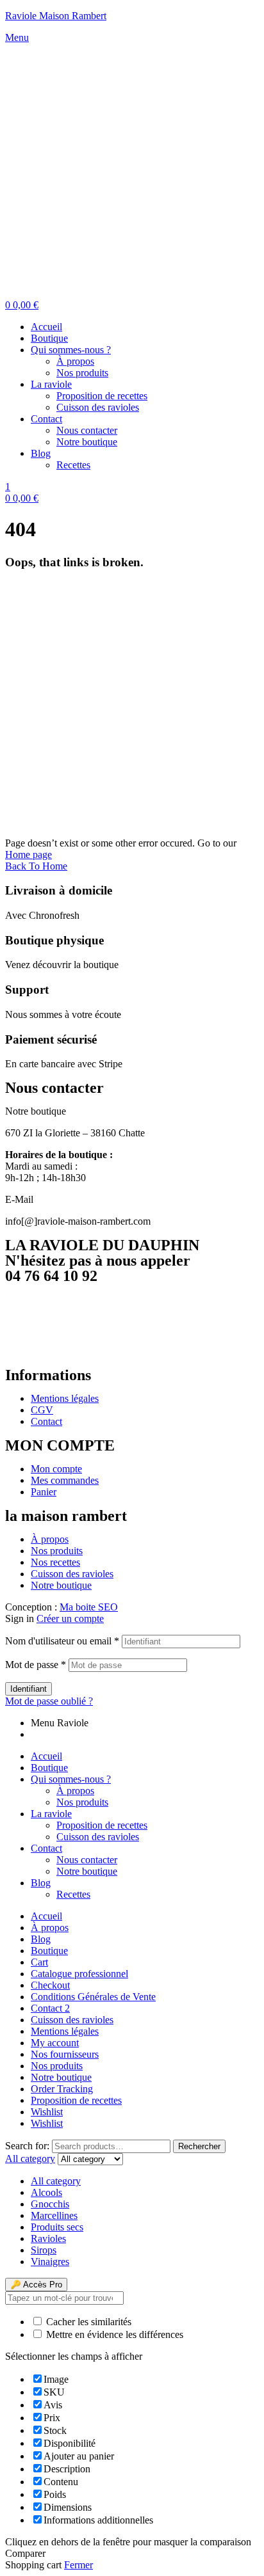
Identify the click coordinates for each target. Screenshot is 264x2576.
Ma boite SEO (89, 1607)
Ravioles (48, 2238)
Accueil (46, 1756)
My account (55, 2043)
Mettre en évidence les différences (113, 2334)
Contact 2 (50, 2008)
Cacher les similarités (87, 2322)
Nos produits (82, 1802)
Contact (46, 1848)
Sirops (44, 2250)
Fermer (78, 2565)
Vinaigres (50, 2262)
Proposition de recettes (102, 1825)
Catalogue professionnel (79, 1974)
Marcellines (54, 2215)
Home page (29, 855)
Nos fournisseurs (65, 2054)
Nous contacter (87, 1860)
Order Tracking (62, 2089)
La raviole (51, 1814)
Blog (41, 1883)
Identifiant (29, 1689)
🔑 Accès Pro (36, 2285)
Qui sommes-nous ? (71, 1779)
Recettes (73, 1894)
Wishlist (47, 2112)
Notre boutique (87, 1871)
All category (56, 2181)
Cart (39, 1962)
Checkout (50, 1985)
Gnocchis (50, 2204)
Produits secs (57, 2227)
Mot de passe (36, 1665)
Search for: (27, 2146)
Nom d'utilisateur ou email (62, 1641)
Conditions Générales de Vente (93, 1997)
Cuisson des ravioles (98, 1837)
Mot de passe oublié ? (49, 1701)
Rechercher (199, 2146)
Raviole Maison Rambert (56, 16)
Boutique (49, 1768)
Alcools (46, 2192)
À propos (75, 1791)
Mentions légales (65, 2031)
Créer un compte (70, 1618)
